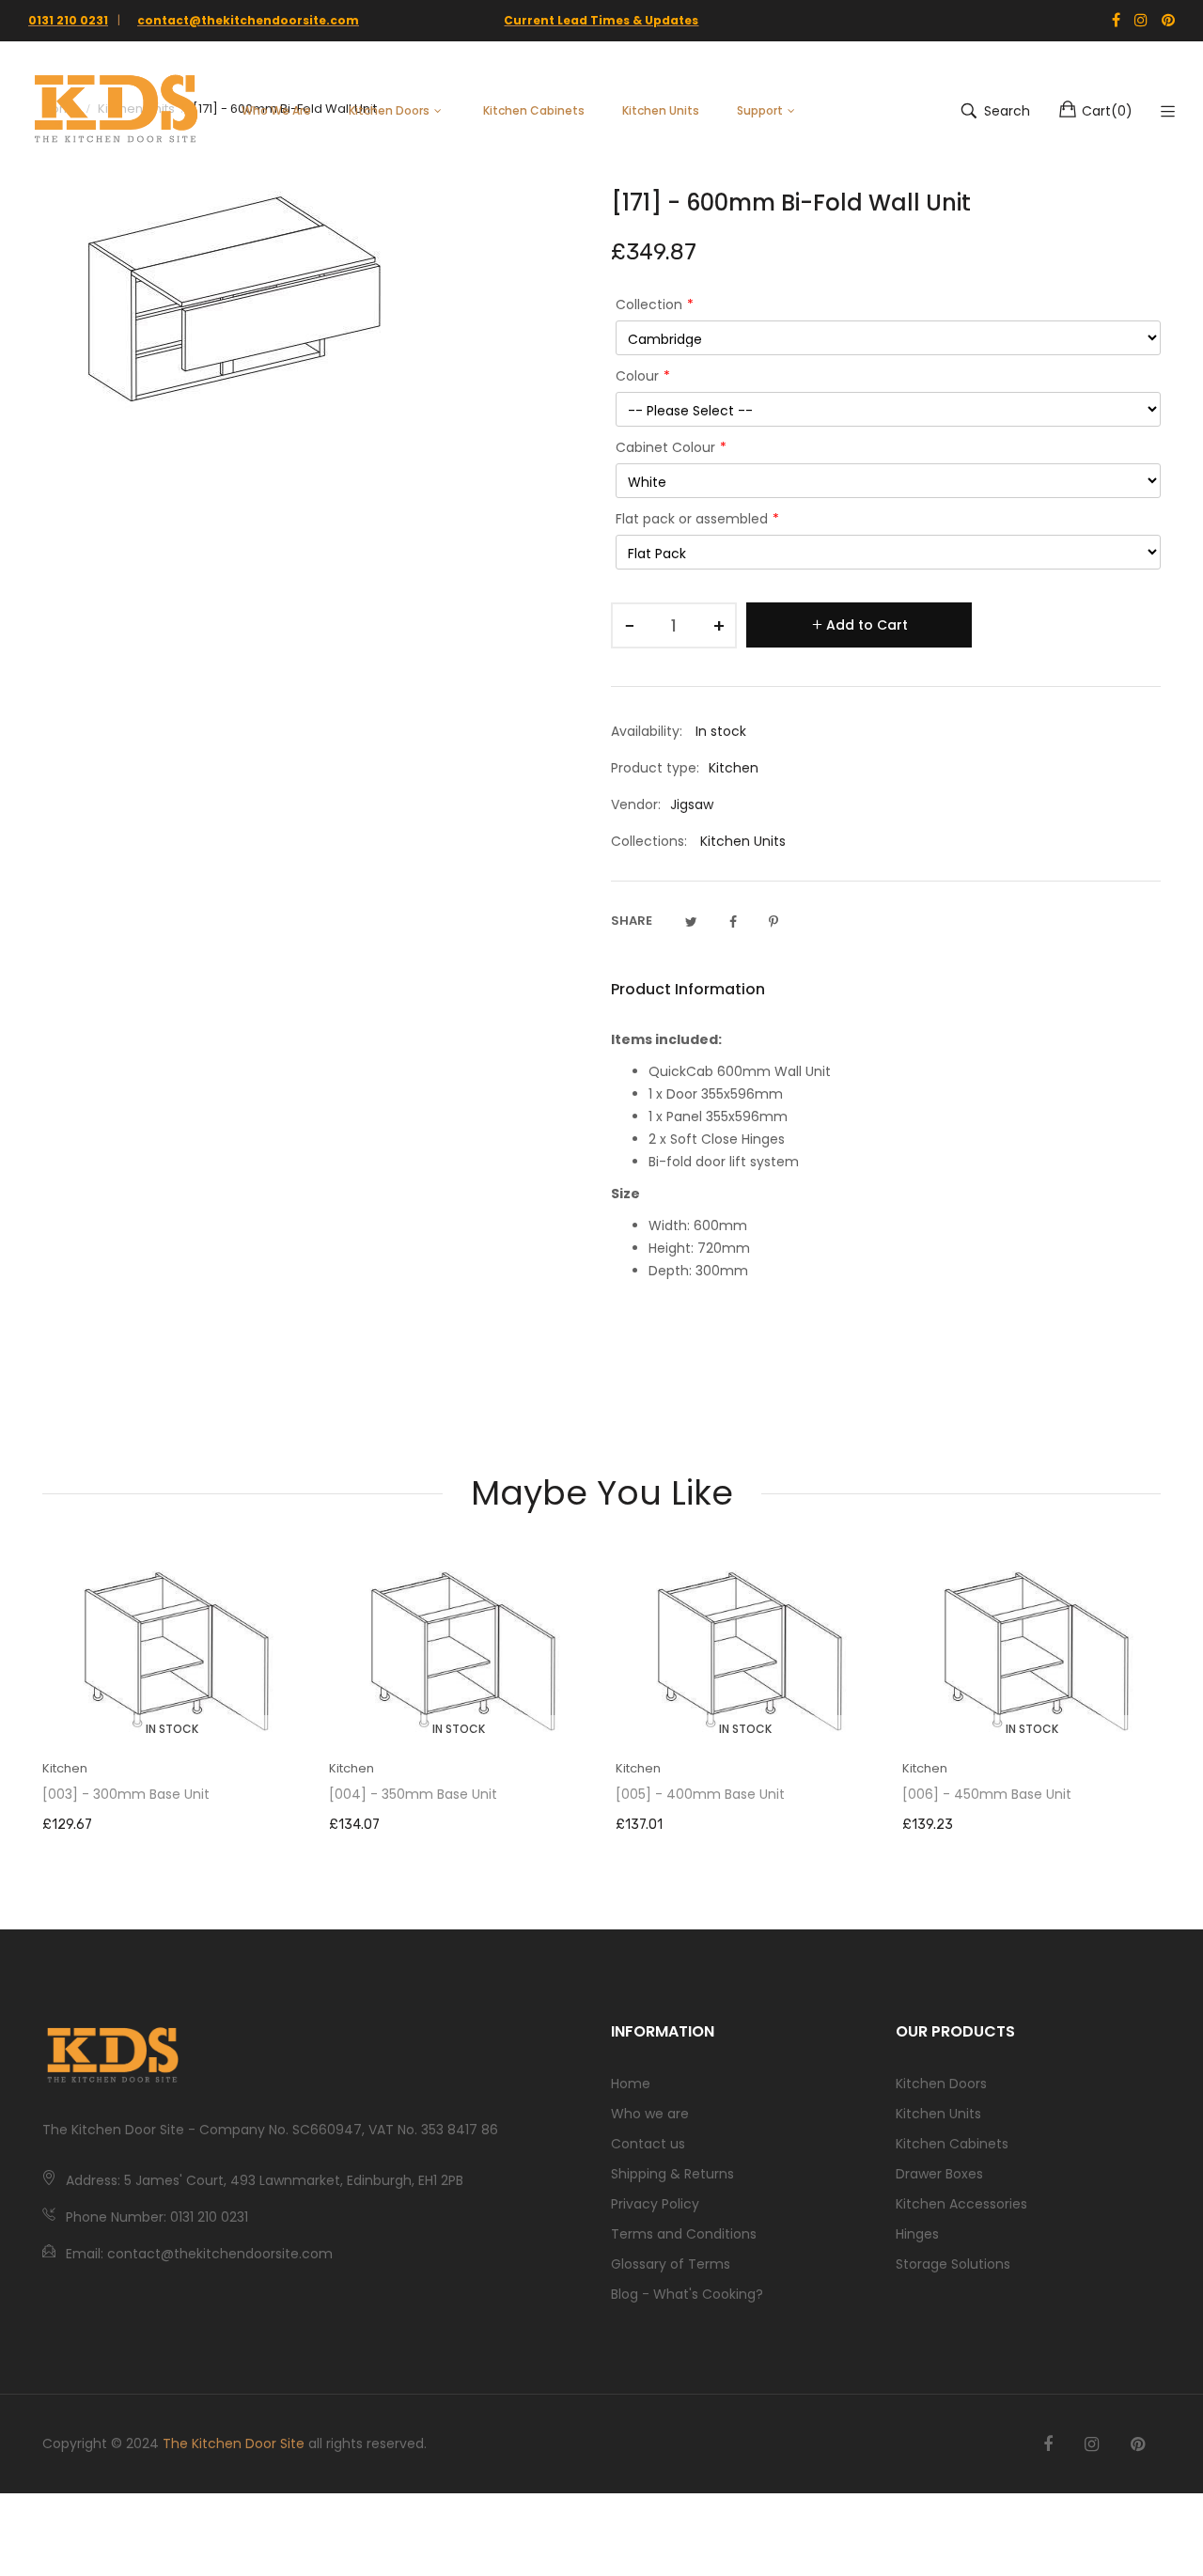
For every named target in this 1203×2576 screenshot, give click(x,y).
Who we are (650, 2114)
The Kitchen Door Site (234, 2443)
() (1107, 111)
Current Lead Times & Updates (601, 20)
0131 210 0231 (68, 20)
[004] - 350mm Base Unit (413, 1794)
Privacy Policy (655, 2204)
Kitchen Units (743, 841)
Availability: (647, 731)
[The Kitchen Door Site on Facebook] (1048, 2444)
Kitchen (65, 1768)
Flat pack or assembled (692, 519)
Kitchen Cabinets (952, 2144)
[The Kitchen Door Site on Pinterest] (1138, 2444)
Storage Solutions (953, 2264)
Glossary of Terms (671, 2264)
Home (631, 2084)
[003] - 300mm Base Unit (126, 1794)
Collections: (649, 841)
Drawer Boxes (939, 2174)
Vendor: (636, 804)
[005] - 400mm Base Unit (700, 1794)
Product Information (688, 989)
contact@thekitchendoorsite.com (248, 20)
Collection (649, 304)
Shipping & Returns (672, 2174)
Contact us (648, 2144)
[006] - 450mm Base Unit (987, 1794)
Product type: (655, 768)
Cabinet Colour (665, 447)
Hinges (917, 2234)
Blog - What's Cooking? (687, 2294)
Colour (637, 376)
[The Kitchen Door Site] (116, 111)
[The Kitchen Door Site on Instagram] (1092, 2444)
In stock (172, 1729)
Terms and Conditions (684, 2234)
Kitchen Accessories (961, 2204)
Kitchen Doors (941, 2084)
